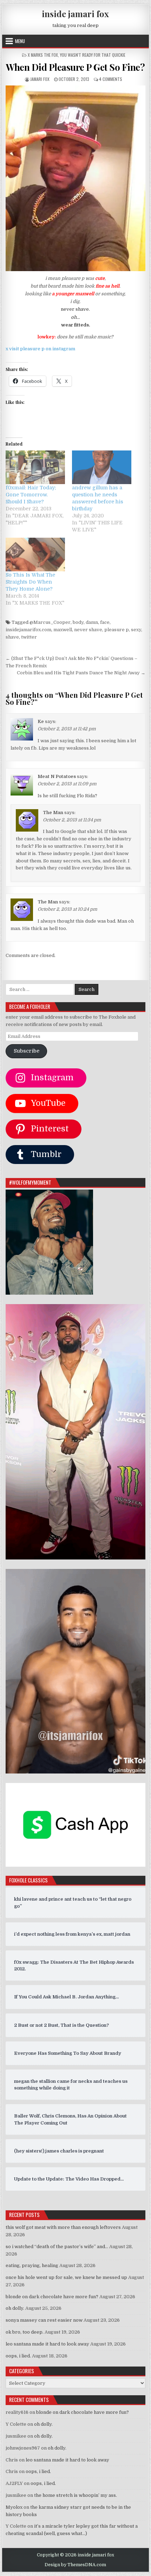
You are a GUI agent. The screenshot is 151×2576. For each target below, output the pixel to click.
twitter (29, 637)
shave (12, 637)
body (78, 622)
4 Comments (111, 79)
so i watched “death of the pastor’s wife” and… (57, 2247)
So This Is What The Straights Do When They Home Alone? (30, 582)
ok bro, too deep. (25, 2332)
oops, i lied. (18, 2356)
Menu (20, 41)
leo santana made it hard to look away (47, 2344)
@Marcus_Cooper (50, 622)
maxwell (63, 630)
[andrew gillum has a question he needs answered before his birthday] (102, 467)
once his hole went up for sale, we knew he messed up (66, 2277)
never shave (88, 630)
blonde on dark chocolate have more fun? (52, 2297)
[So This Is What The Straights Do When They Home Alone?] (35, 555)
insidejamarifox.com (28, 630)
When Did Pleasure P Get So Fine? (75, 67)
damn (92, 622)
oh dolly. (15, 2308)
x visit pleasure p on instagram (40, 349)
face (105, 622)
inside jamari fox (75, 14)
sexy (136, 630)
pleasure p (117, 630)
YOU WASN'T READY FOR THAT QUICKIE (93, 55)
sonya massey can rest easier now (44, 2320)
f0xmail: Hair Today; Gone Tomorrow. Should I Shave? (31, 495)
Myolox (14, 2507)
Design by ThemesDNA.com (75, 2565)
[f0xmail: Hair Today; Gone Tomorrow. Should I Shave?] (35, 467)
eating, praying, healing (32, 2265)
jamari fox (40, 79)
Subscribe (27, 1051)
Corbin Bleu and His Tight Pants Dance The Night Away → (81, 673)
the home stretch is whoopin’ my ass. (75, 2495)
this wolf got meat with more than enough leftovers (63, 2227)
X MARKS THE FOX (43, 55)
